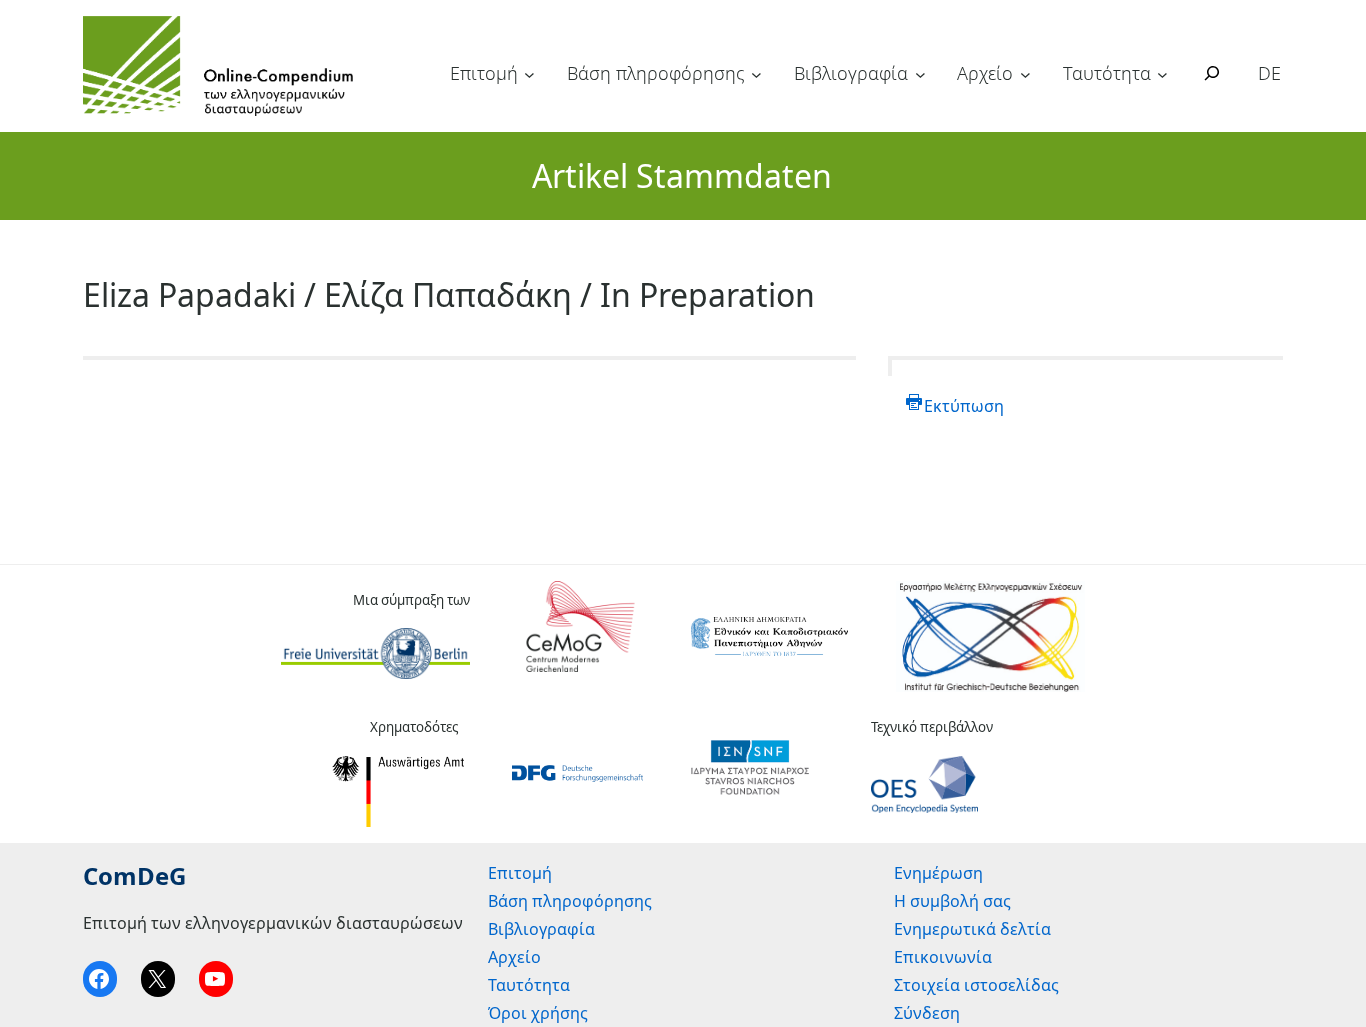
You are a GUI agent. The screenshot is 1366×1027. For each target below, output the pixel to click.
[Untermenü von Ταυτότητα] (1162, 74)
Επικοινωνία (943, 957)
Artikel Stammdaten (682, 175)
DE (1269, 73)
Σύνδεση (927, 1013)
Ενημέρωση (938, 873)
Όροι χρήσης (538, 1013)
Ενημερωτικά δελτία (972, 929)
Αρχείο (985, 73)
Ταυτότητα (1107, 73)
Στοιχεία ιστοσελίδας (976, 985)
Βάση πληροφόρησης (656, 73)
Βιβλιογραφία (851, 73)
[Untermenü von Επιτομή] (529, 74)
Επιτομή (484, 73)
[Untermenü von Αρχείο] (1025, 74)
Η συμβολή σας (952, 901)
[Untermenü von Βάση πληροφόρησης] (756, 74)
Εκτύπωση (964, 406)
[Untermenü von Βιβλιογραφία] (920, 74)
